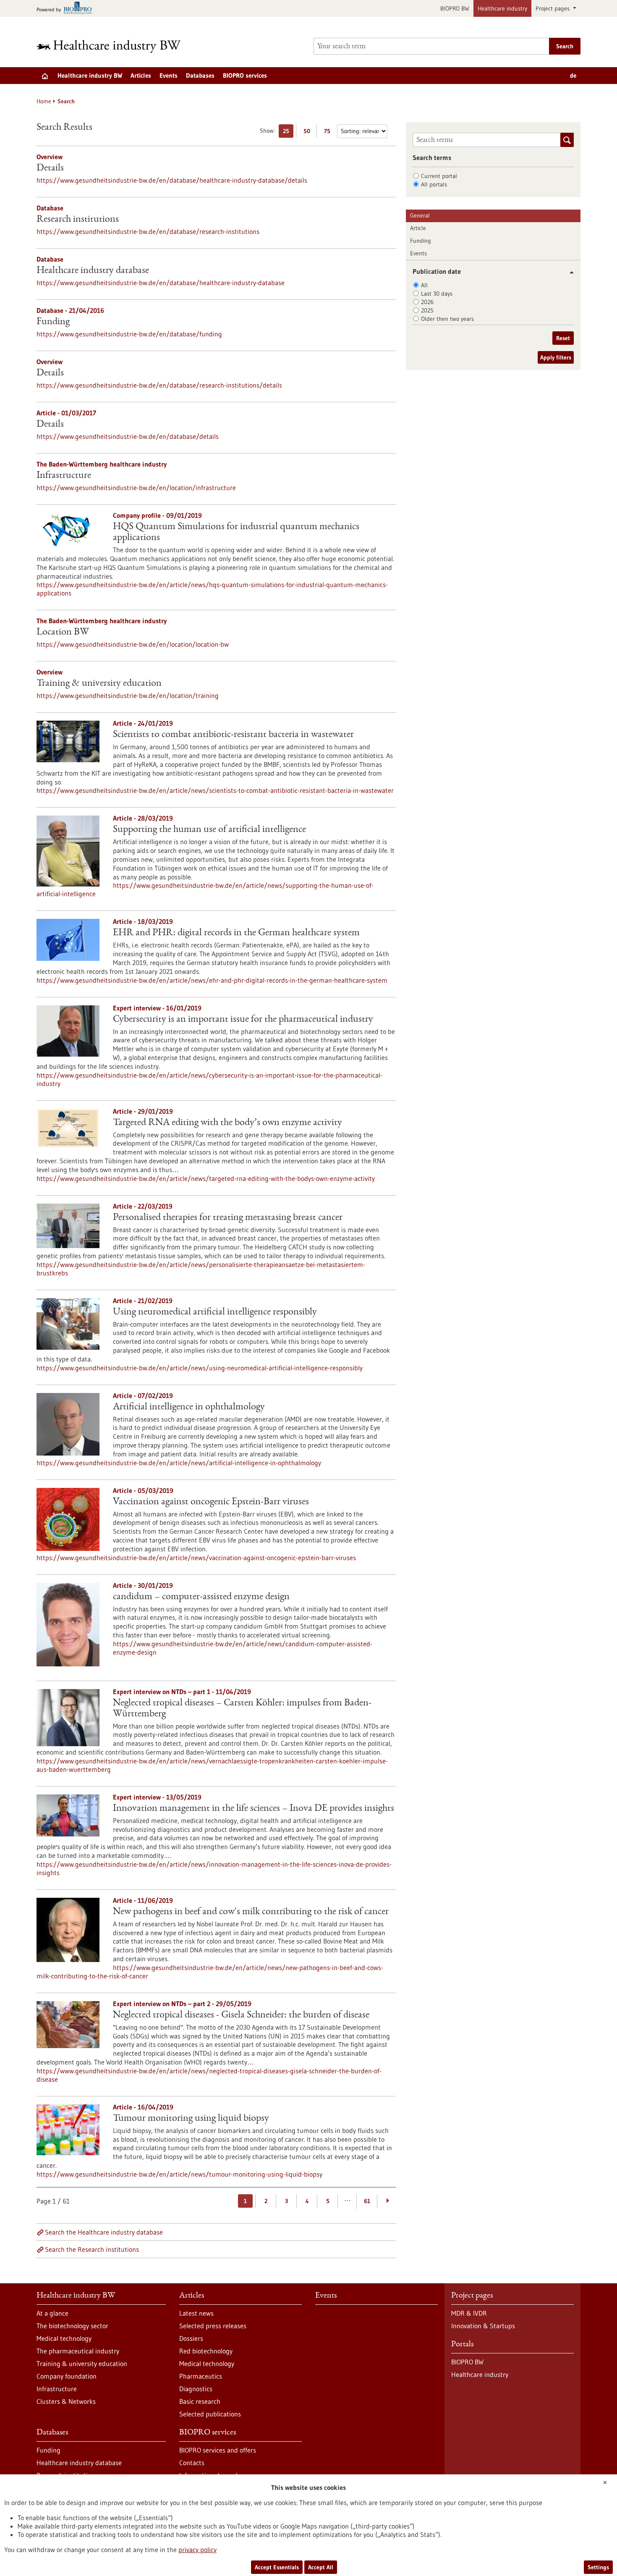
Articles (141, 75)
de (573, 75)
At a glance (52, 2313)
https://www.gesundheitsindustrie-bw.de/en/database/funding (129, 334)
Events (169, 75)
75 (329, 132)
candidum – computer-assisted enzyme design (201, 1597)
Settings (598, 2567)
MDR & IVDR (469, 2313)
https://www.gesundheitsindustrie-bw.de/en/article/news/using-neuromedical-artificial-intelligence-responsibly (200, 1368)
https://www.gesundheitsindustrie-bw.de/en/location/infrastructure (136, 488)
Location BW (63, 632)
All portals (434, 184)
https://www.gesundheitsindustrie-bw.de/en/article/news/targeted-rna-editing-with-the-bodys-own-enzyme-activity (206, 1178)
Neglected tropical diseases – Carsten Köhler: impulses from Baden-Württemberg (242, 1709)
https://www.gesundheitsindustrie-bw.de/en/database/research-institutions (148, 231)
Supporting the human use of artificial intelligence (209, 830)
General (420, 215)
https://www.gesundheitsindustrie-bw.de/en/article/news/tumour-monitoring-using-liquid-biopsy (179, 2174)
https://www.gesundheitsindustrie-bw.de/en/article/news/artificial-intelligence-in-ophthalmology (179, 1463)
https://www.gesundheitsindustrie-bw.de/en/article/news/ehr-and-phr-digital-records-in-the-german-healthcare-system (212, 980)
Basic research (200, 2401)
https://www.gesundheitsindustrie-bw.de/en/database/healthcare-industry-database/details (172, 180)
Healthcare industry (502, 8)
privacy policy (197, 2550)
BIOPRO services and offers (218, 2450)
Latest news (196, 2313)
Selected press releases (213, 2326)
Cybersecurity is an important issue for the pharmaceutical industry (243, 1020)
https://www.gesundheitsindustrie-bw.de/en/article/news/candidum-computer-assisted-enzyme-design (243, 1648)
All (424, 285)
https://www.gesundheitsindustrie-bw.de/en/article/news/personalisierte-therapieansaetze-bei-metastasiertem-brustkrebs (201, 1269)
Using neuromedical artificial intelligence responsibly (215, 1312)
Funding (53, 322)
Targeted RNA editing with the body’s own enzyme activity (227, 1123)
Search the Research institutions (92, 2249)
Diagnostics (196, 2389)
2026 (427, 302)
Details (50, 168)
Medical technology (64, 2338)
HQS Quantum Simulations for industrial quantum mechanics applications (236, 533)
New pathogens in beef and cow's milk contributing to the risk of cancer (251, 1912)
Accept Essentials (277, 2567)
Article (418, 228)
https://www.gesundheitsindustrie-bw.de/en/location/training (128, 695)
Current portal (439, 176)
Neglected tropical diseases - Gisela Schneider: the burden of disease (241, 2015)
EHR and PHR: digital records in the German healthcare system (236, 933)
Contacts (192, 2463)
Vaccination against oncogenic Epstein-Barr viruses (211, 1502)
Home (44, 101)
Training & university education (99, 684)
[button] (569, 272)
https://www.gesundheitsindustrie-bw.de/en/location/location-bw (133, 644)
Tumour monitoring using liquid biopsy (191, 2119)
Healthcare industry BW (90, 75)
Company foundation (67, 2376)
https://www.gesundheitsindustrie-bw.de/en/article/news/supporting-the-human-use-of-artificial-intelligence (205, 889)
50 (309, 132)
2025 (427, 310)
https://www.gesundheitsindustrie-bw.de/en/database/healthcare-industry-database (161, 283)
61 (367, 2201)
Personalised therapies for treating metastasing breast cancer (228, 1218)
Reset (563, 338)
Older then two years (447, 319)
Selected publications (210, 2414)
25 (288, 132)
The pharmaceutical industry (78, 2351)
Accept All (321, 2567)
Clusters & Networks (66, 2401)
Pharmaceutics (201, 2376)
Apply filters (556, 357)
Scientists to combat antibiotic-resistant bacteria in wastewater (233, 735)
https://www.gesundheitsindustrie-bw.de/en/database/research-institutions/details (159, 385)
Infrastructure (64, 476)
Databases (200, 75)
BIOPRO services (245, 75)
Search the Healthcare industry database (104, 2232)
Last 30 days (437, 294)
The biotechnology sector (72, 2326)
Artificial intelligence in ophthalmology (189, 1407)
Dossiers (191, 2338)
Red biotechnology (206, 2351)
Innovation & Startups (483, 2326)
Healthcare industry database (93, 271)
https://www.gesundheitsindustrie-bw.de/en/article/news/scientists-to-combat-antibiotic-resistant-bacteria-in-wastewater (215, 790)
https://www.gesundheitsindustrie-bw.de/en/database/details (128, 436)
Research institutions (78, 220)
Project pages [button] (553, 8)
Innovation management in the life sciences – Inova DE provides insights (254, 1809)
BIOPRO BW (455, 8)
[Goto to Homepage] (114, 46)
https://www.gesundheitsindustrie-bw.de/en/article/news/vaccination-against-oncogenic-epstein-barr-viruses (196, 1558)
